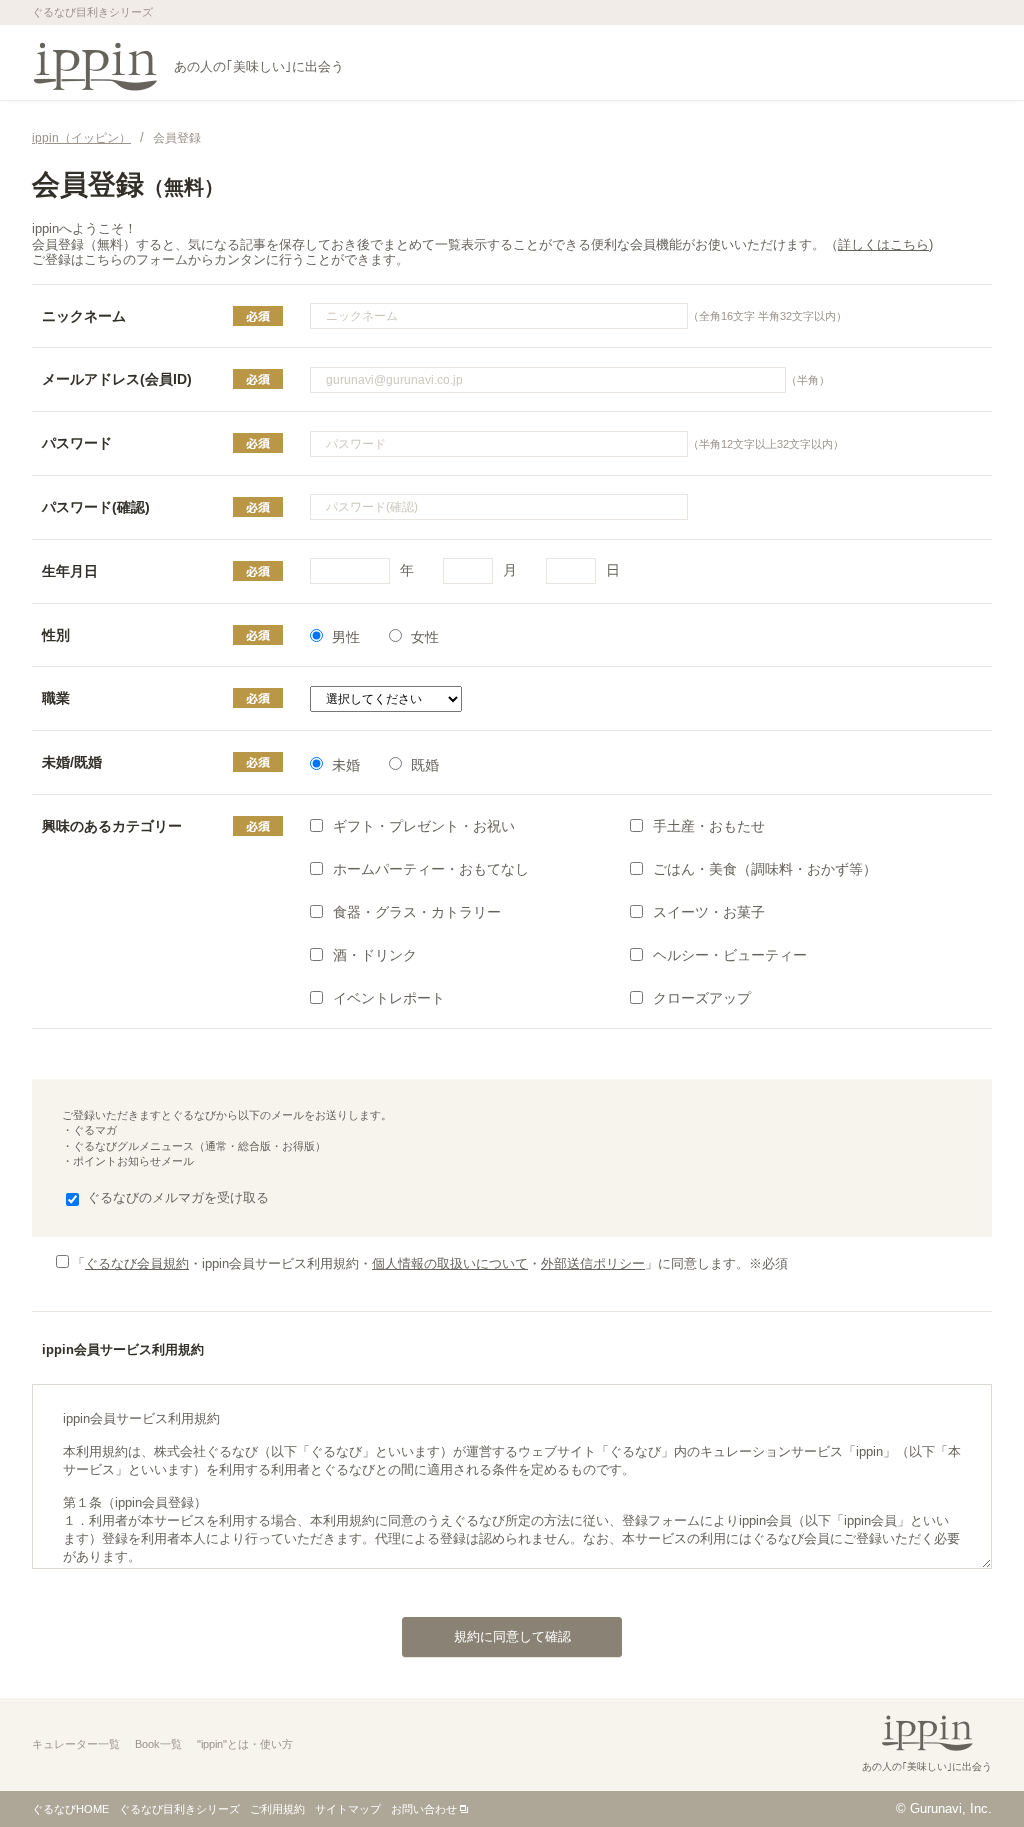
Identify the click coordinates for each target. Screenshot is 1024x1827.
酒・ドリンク (375, 955)
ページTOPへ (969, 1771)
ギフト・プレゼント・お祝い (424, 826)
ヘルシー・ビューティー (730, 955)
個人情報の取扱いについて (450, 1263)
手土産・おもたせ (709, 826)
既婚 (425, 765)
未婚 (346, 765)
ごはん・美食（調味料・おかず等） (765, 869)
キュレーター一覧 (76, 1744)
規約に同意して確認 (512, 1636)
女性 (425, 637)
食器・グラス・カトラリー (417, 912)
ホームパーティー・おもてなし (431, 869)
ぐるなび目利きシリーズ (179, 1809)
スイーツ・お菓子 (709, 912)
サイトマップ (348, 1809)
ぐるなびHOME (70, 1809)
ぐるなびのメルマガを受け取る (178, 1197)
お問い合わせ (424, 1809)
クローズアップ (702, 998)
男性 (346, 637)
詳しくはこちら (883, 244)
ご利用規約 (277, 1809)
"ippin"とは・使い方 (245, 1744)
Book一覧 (158, 1744)
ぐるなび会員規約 (137, 1263)
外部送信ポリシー (593, 1263)
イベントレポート (389, 998)
